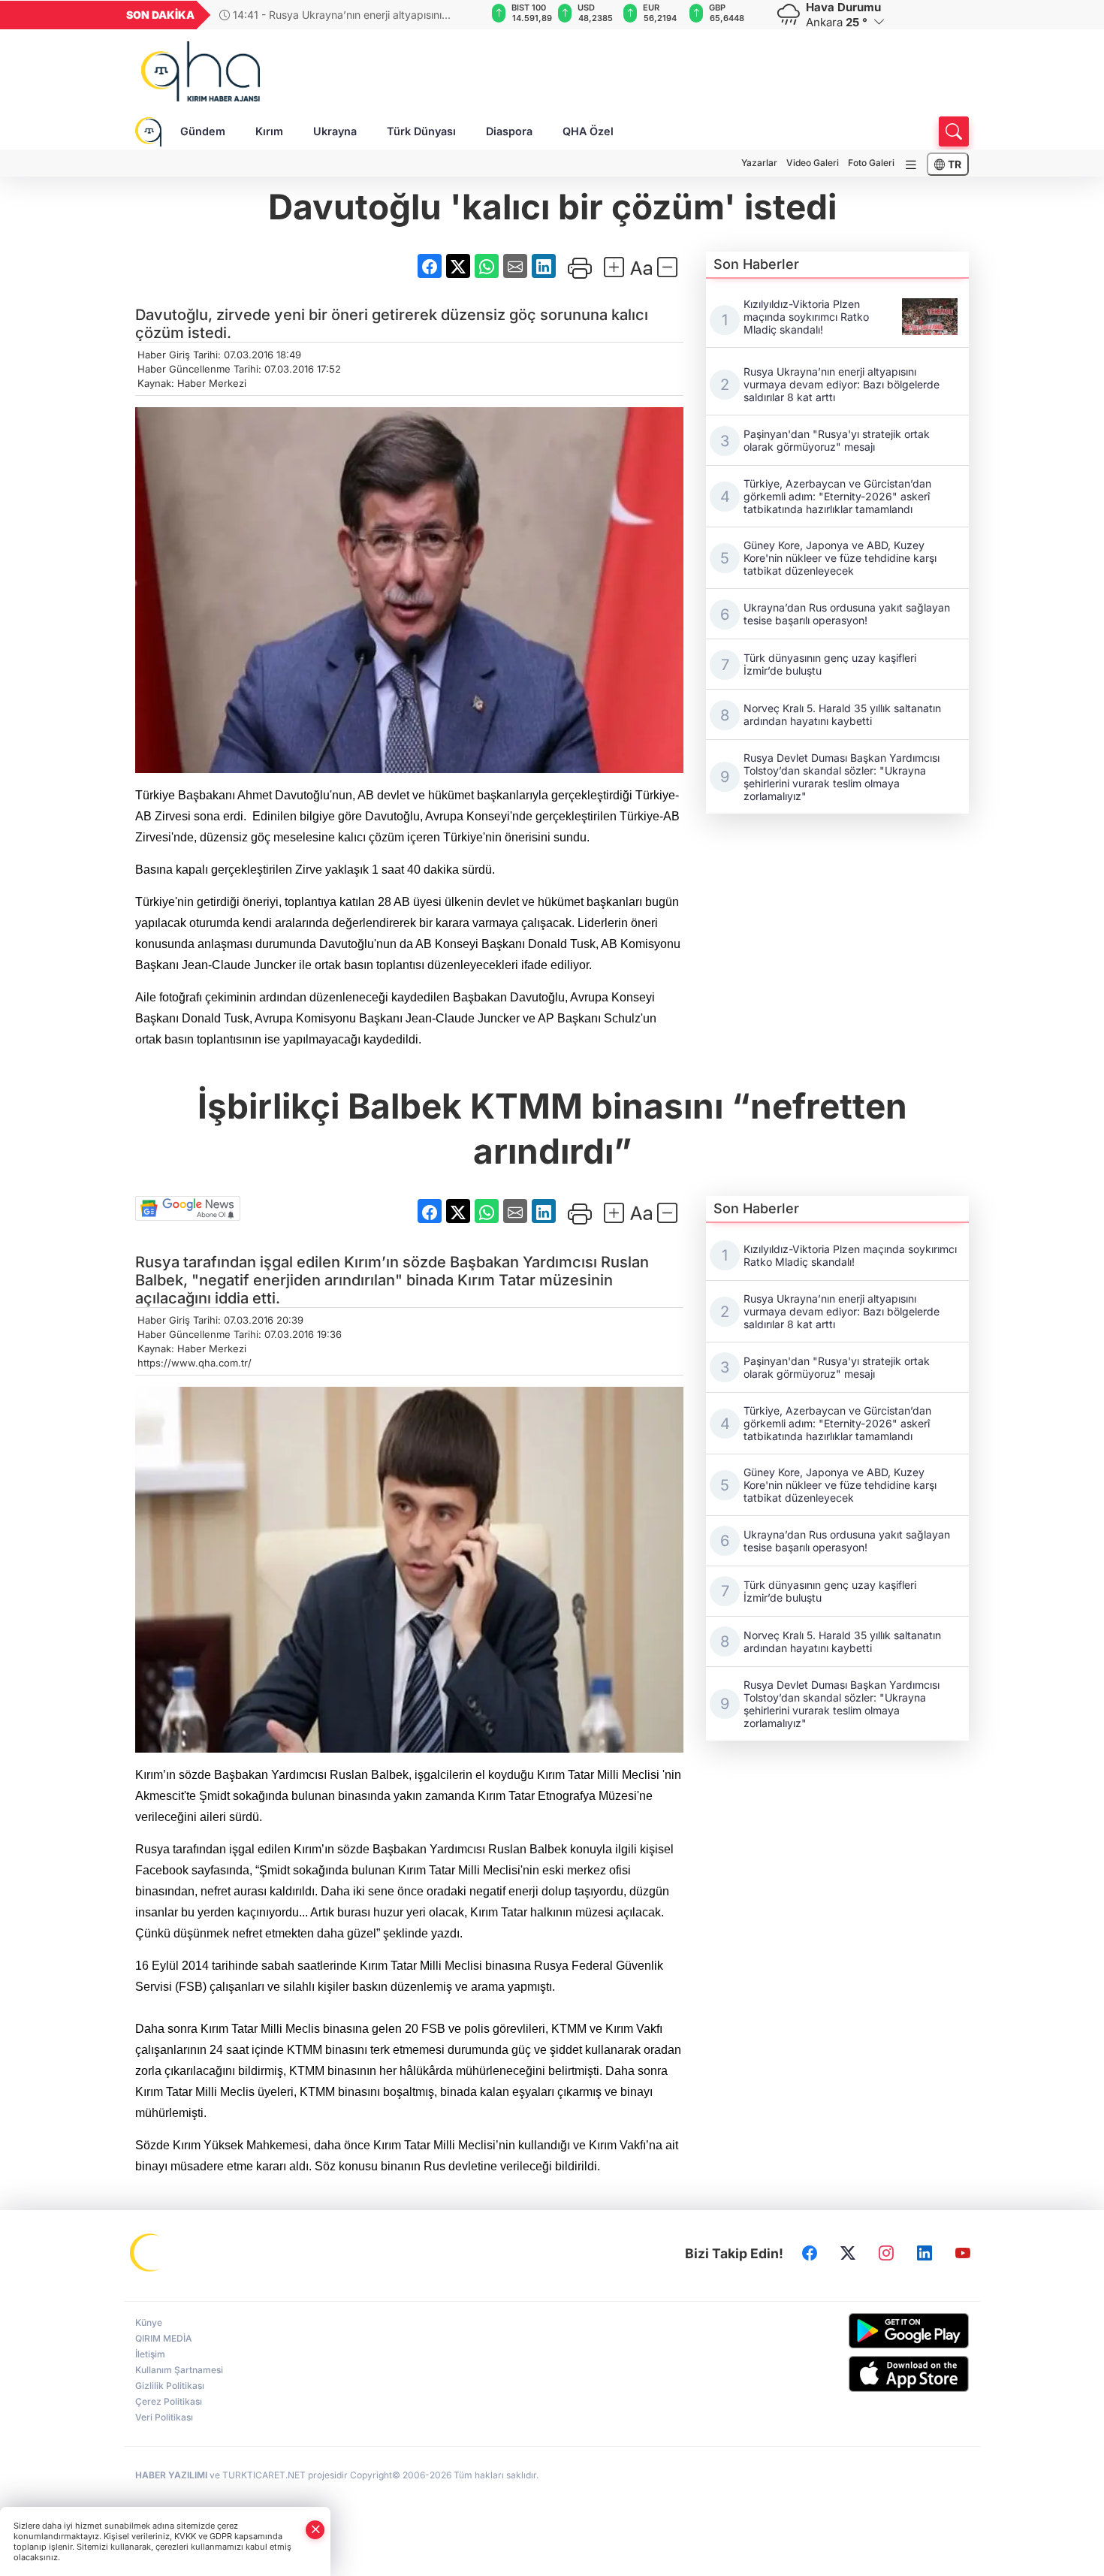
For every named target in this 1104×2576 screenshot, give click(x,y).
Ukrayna (335, 131)
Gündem (203, 131)
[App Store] (873, 2374)
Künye (149, 2322)
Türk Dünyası (421, 131)
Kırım (269, 131)
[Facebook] (810, 2254)
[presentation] (464, 15)
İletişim (150, 2354)
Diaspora (509, 131)
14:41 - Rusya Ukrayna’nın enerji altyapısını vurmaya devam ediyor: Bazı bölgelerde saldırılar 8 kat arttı (344, 15)
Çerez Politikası (169, 2401)
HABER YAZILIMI (171, 2475)
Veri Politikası (164, 2417)
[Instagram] (886, 2254)
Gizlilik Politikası (170, 2386)
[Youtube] (963, 2254)
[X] (848, 2254)
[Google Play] (873, 2331)
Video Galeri (813, 163)
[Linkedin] (925, 2254)
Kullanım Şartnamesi (179, 2370)
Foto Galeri (871, 163)
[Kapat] (315, 2530)
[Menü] (911, 165)
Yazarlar (759, 163)
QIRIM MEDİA (164, 2338)
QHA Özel (588, 131)
